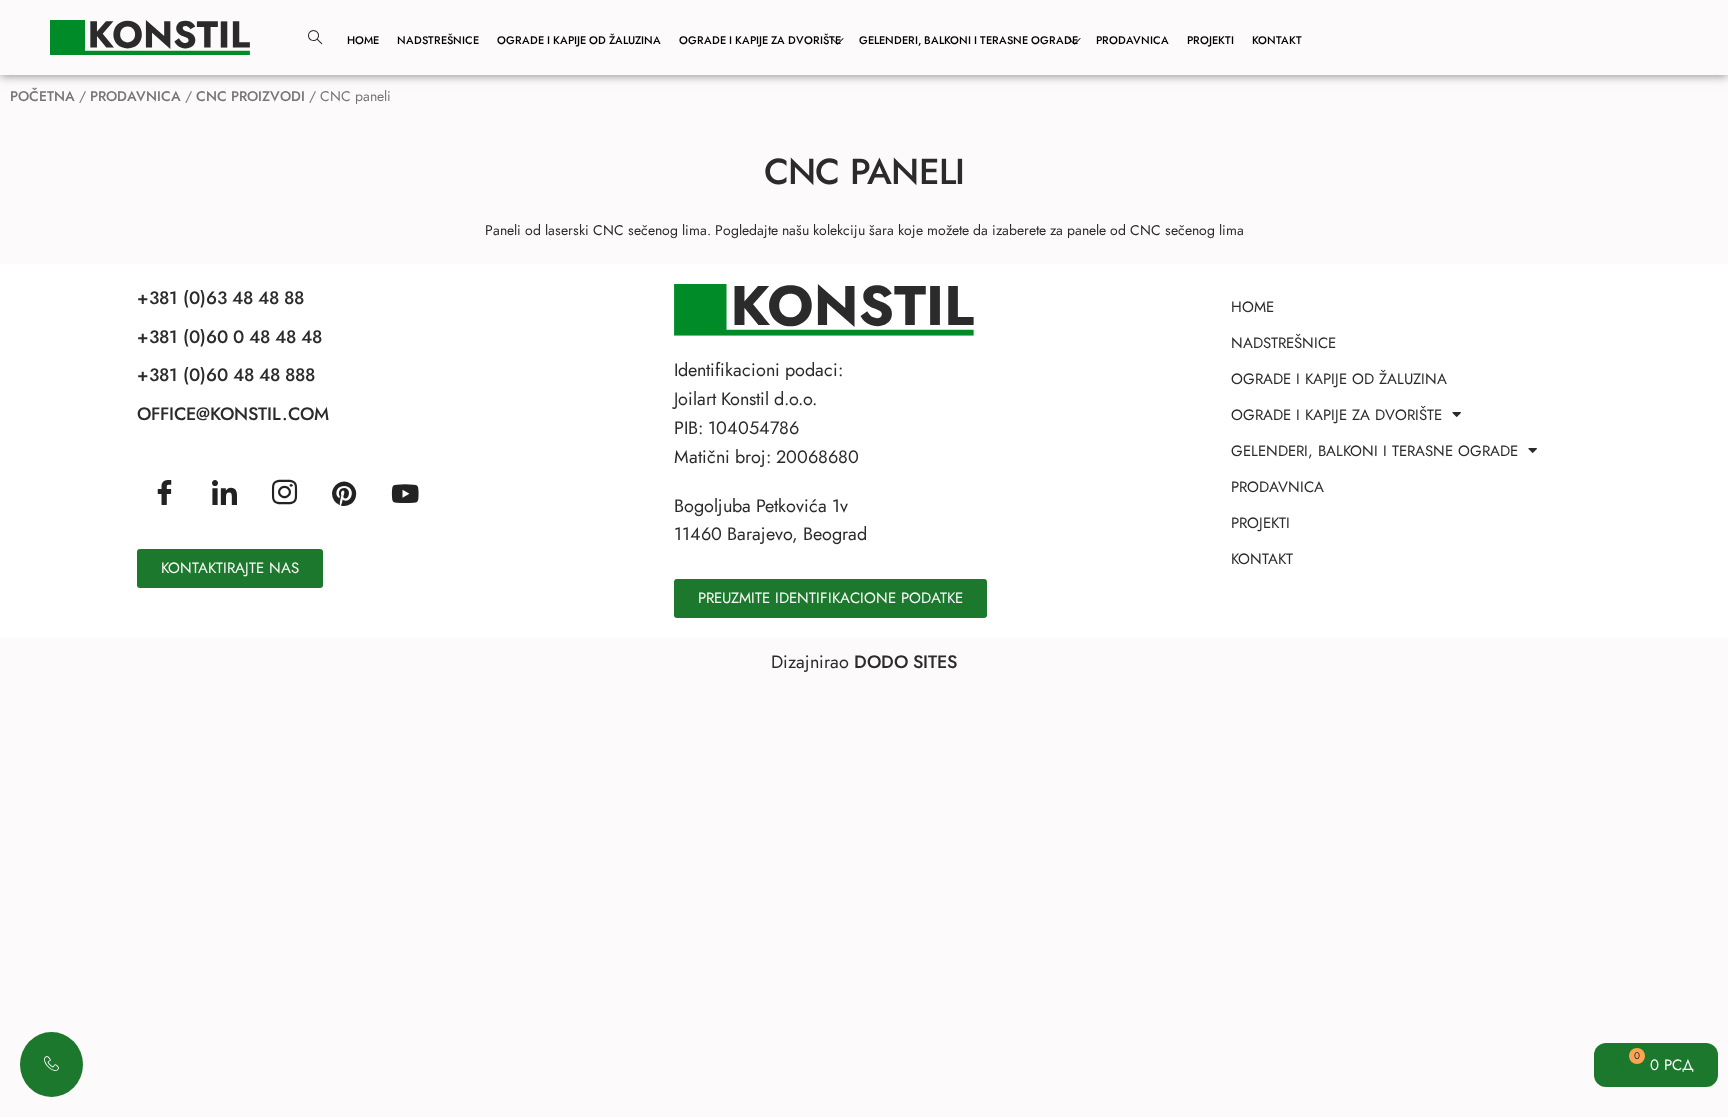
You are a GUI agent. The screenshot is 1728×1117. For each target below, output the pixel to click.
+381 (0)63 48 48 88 (220, 298)
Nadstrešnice (438, 40)
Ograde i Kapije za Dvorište (760, 40)
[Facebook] (164, 494)
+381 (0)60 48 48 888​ (226, 375)
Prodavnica (1132, 40)
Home (363, 40)
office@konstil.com (233, 414)
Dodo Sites (905, 662)
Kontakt (1277, 40)
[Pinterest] (344, 492)
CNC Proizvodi (250, 96)
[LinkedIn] (224, 494)
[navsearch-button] (315, 38)
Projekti (1210, 40)
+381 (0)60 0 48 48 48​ (229, 337)
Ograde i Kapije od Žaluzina (579, 40)
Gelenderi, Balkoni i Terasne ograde (968, 40)
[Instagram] (284, 494)
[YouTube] (405, 492)
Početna (42, 96)
